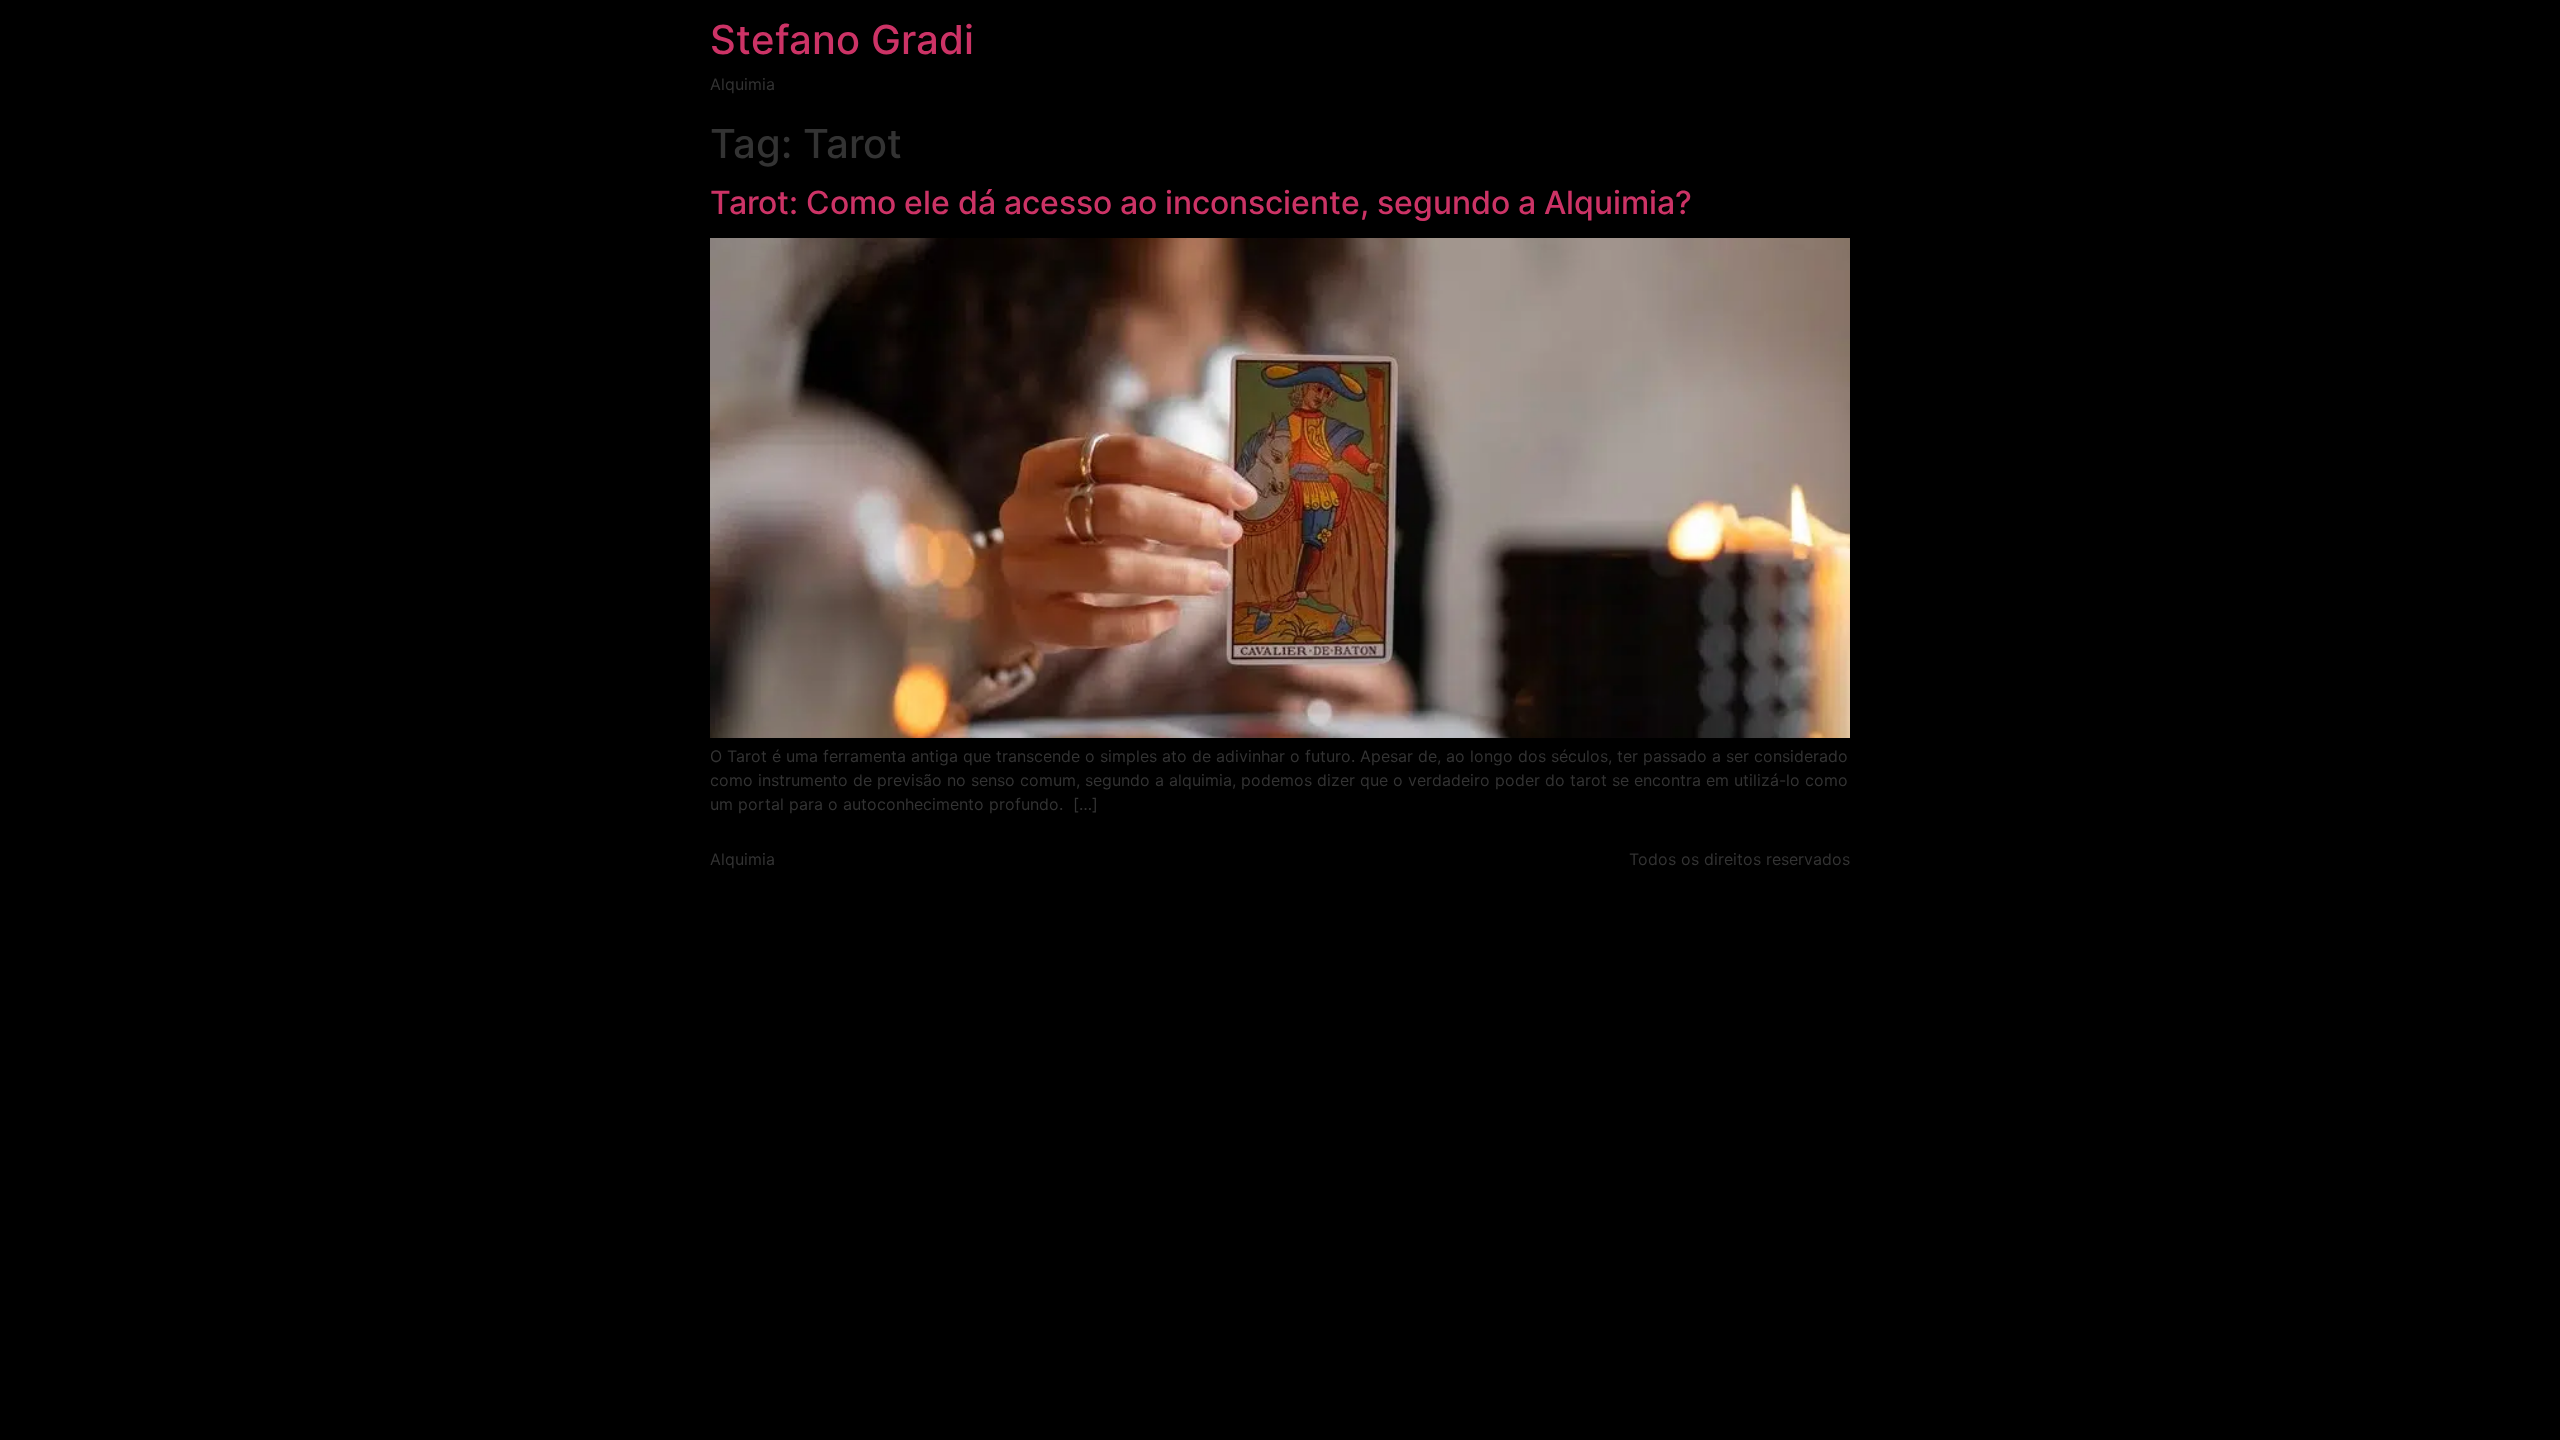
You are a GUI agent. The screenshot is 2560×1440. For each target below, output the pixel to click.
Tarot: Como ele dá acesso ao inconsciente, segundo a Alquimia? (1201, 202)
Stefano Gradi (842, 39)
